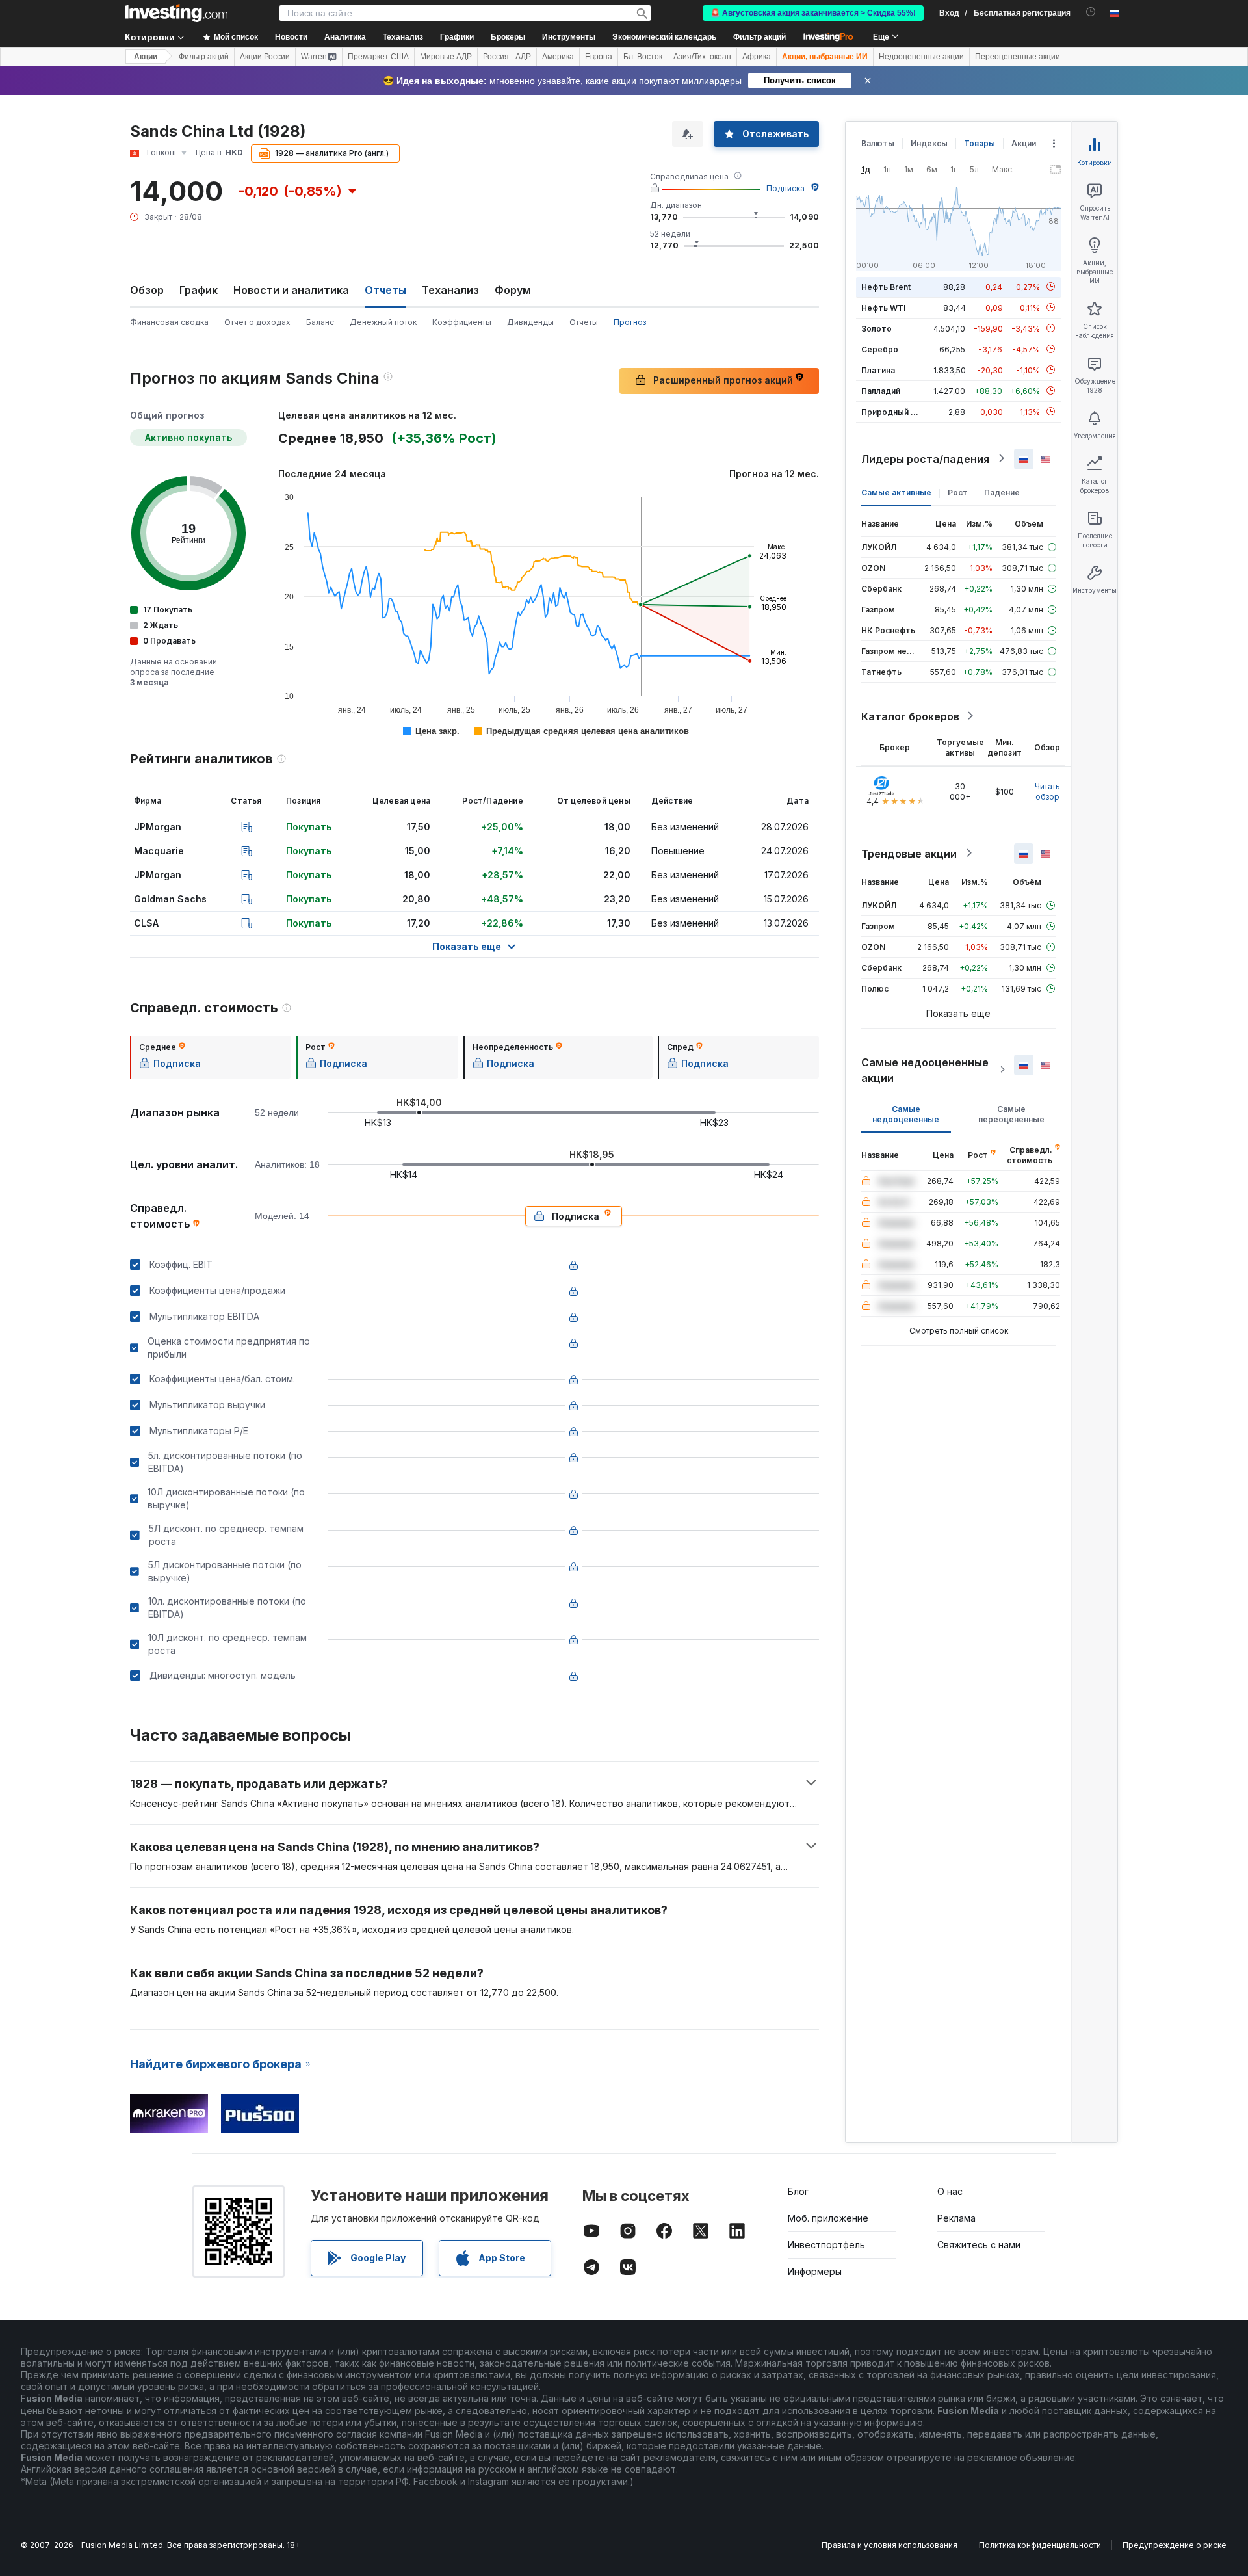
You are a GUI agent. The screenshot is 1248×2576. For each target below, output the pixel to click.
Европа (599, 57)
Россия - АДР (507, 57)
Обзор (147, 290)
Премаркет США (378, 57)
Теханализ (450, 290)
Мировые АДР (446, 57)
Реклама (956, 2218)
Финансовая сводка (169, 322)
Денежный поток (383, 322)
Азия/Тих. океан (702, 57)
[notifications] (1091, 12)
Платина (878, 370)
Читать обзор (1047, 791)
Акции (146, 57)
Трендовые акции (909, 853)
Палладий (881, 390)
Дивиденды (530, 322)
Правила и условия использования (890, 2545)
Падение (1002, 492)
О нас (950, 2191)
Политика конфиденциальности (1040, 2545)
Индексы (929, 143)
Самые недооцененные (906, 1113)
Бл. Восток (643, 57)
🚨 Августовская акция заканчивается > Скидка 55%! (813, 13)
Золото (877, 328)
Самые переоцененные (1011, 1113)
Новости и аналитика (291, 290)
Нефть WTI (883, 307)
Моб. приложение (828, 2218)
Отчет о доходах (257, 322)
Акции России (265, 57)
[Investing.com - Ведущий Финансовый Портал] (176, 13)
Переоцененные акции (1018, 57)
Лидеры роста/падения (925, 458)
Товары (980, 143)
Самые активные (896, 492)
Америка (558, 57)
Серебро (880, 349)
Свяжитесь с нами (979, 2245)
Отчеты (584, 322)
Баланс (320, 322)
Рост (958, 492)
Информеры (815, 2271)
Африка (757, 57)
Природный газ (892, 411)
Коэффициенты (462, 322)
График (199, 290)
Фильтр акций (760, 37)
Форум (513, 290)
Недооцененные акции (921, 57)
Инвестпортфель (826, 2245)
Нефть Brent (886, 286)
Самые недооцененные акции (925, 1070)
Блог (798, 2191)
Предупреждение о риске (1175, 2545)
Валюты (878, 143)
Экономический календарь (664, 37)
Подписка (786, 188)
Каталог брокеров (910, 716)
